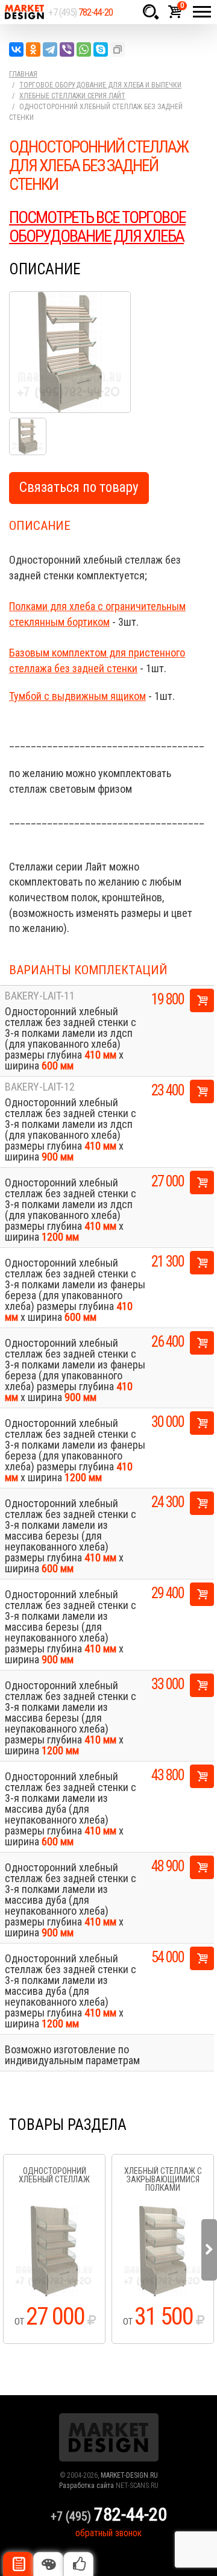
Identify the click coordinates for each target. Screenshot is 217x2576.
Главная (23, 74)
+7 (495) (80, 12)
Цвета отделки (48, 2564)
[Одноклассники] (33, 49)
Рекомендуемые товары (78, 2564)
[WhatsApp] (84, 49)
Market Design (24, 12)
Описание (18, 2564)
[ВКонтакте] (16, 49)
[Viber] (67, 49)
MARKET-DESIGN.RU (129, 2475)
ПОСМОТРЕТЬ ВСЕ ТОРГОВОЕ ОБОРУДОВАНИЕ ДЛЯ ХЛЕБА (97, 227)
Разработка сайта (86, 2486)
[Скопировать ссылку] (118, 49)
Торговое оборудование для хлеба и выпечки (100, 85)
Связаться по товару (79, 487)
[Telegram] (50, 49)
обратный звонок (108, 2533)
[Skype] (101, 49)
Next (209, 2250)
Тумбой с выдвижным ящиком (77, 696)
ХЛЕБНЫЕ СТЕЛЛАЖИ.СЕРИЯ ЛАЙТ (72, 96)
